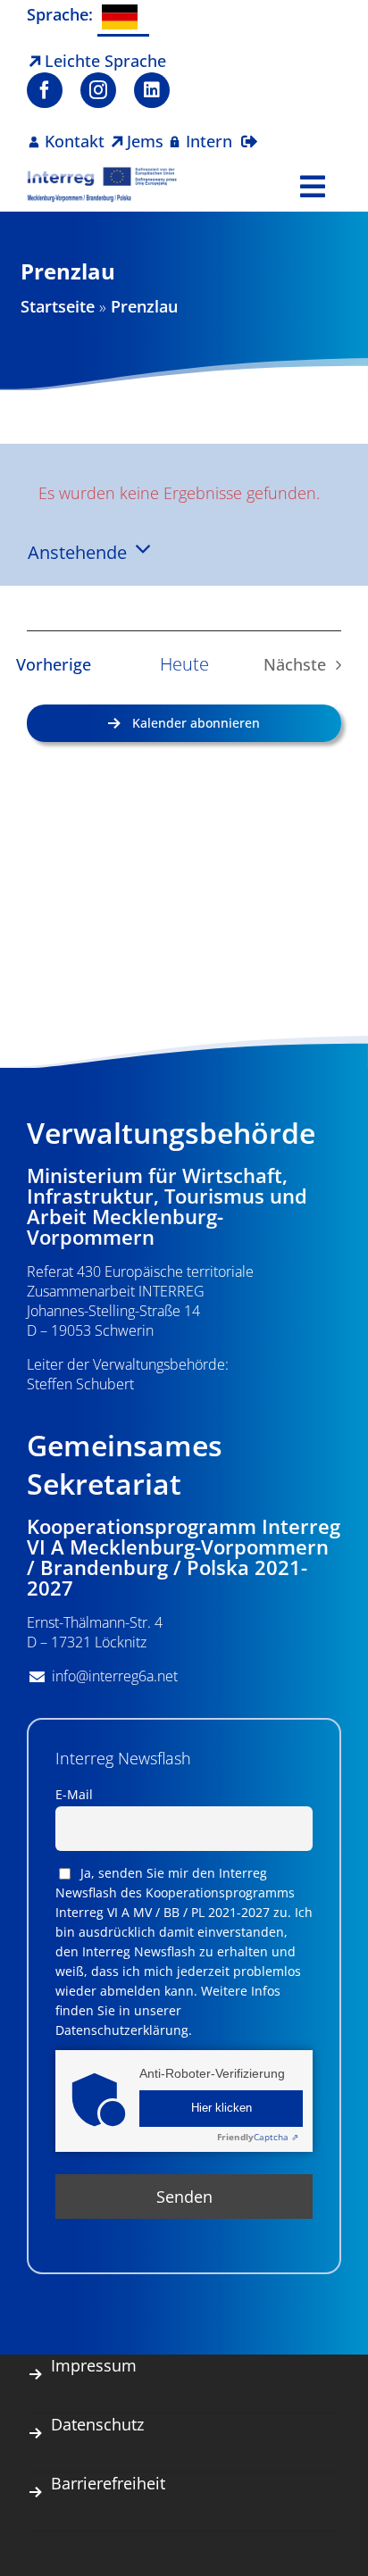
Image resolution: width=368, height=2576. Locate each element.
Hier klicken (222, 2108)
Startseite (58, 306)
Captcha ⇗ (258, 2137)
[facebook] (45, 90)
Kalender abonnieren (196, 723)
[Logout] (249, 130)
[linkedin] (152, 90)
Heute (184, 664)
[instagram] (98, 90)
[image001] (102, 174)
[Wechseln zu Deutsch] (123, 18)
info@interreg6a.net (115, 1676)
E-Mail (74, 1794)
